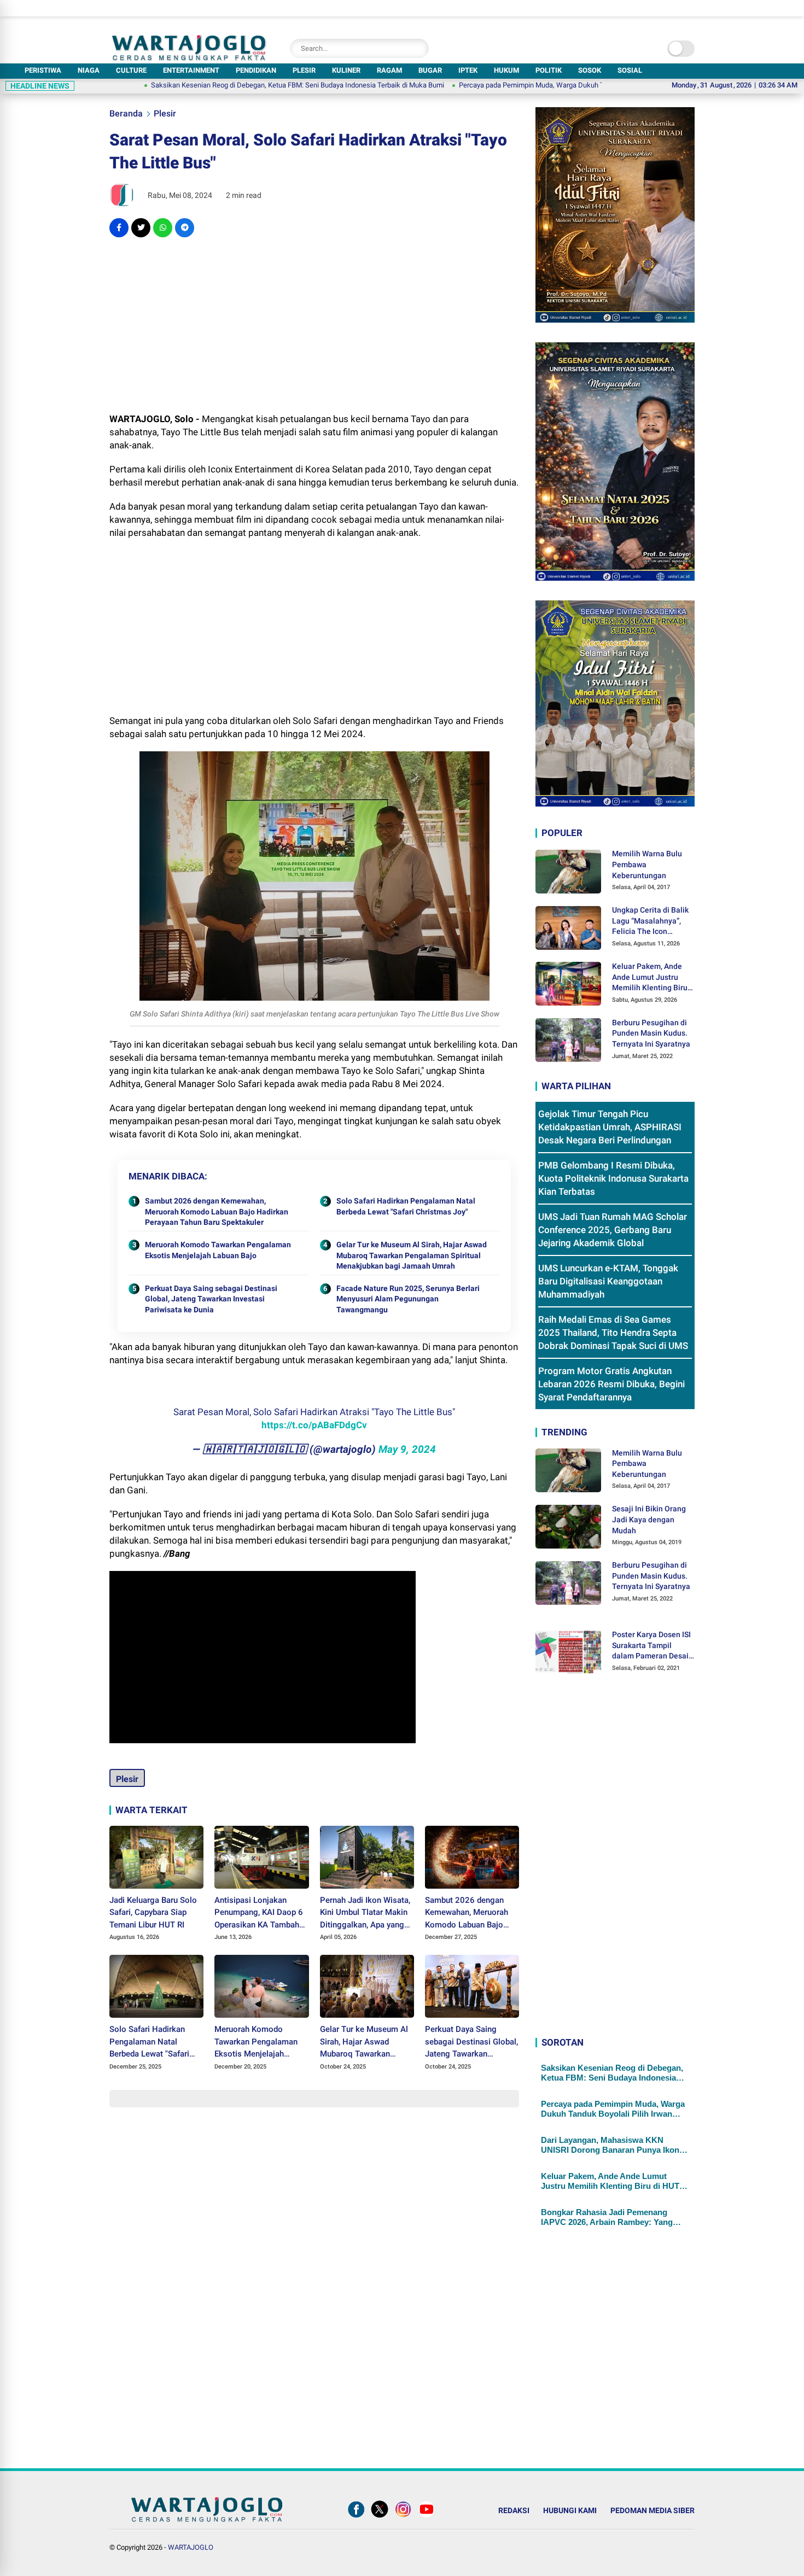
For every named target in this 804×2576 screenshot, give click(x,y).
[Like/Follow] (356, 2517)
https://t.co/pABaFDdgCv (314, 1425)
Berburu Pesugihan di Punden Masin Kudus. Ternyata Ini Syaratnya (651, 1033)
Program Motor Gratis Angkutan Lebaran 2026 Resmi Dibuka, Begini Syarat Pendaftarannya (611, 1384)
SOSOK (590, 70)
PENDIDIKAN (256, 70)
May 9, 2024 (407, 1449)
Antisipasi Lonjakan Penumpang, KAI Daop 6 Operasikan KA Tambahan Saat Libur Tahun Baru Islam (261, 1913)
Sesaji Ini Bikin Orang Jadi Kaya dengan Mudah (649, 1519)
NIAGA (89, 70)
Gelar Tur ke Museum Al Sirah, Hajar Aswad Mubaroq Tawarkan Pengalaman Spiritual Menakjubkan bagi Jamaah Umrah (412, 1255)
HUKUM (506, 70)
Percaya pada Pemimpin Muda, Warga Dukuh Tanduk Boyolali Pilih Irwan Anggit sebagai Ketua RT (545, 85)
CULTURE (131, 70)
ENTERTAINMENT (191, 70)
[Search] (418, 48)
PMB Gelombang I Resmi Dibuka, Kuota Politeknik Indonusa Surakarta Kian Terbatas (613, 1178)
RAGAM (389, 70)
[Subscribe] (427, 2517)
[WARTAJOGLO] (189, 57)
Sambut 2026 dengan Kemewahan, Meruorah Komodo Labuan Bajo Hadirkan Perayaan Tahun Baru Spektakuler (217, 1211)
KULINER (346, 70)
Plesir (165, 113)
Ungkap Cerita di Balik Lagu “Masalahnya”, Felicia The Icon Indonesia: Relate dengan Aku (650, 921)
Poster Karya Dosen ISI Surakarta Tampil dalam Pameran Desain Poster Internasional (652, 1646)
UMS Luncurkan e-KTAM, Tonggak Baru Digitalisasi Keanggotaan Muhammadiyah (608, 1281)
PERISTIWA (43, 70)
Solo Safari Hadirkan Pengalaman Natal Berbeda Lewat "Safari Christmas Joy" (406, 1206)
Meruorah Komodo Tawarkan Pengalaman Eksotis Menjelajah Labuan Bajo (218, 1250)
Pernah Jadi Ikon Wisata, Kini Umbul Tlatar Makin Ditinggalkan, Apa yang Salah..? (365, 1913)
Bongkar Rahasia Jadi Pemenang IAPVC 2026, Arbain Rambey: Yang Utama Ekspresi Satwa (607, 2217)
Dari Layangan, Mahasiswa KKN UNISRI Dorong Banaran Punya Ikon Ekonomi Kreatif (610, 2145)
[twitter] (141, 228)
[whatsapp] (163, 228)
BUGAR (430, 70)
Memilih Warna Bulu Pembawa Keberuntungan (647, 864)
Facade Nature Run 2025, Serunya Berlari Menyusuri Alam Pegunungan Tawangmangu (408, 1299)
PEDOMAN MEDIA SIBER (652, 2510)
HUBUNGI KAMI (570, 2510)
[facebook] (119, 228)
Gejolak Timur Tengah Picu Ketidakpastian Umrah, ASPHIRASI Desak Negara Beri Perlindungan (610, 1127)
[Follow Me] (380, 2517)
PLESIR (304, 70)
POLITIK (549, 70)
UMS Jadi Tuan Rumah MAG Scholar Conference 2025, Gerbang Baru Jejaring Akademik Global (613, 1230)
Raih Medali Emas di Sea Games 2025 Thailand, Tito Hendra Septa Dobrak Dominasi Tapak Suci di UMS (613, 1333)
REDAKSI (514, 2510)
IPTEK (468, 70)
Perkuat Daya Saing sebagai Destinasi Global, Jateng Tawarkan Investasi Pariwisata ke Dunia (211, 1299)
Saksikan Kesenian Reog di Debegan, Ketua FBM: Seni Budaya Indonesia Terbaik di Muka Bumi (234, 85)
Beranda (126, 113)
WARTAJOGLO (191, 2547)
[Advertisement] (314, 325)
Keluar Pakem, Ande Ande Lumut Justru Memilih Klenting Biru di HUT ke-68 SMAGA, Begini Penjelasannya (650, 978)
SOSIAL (630, 70)
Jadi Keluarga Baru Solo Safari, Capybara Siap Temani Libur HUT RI (153, 1912)
